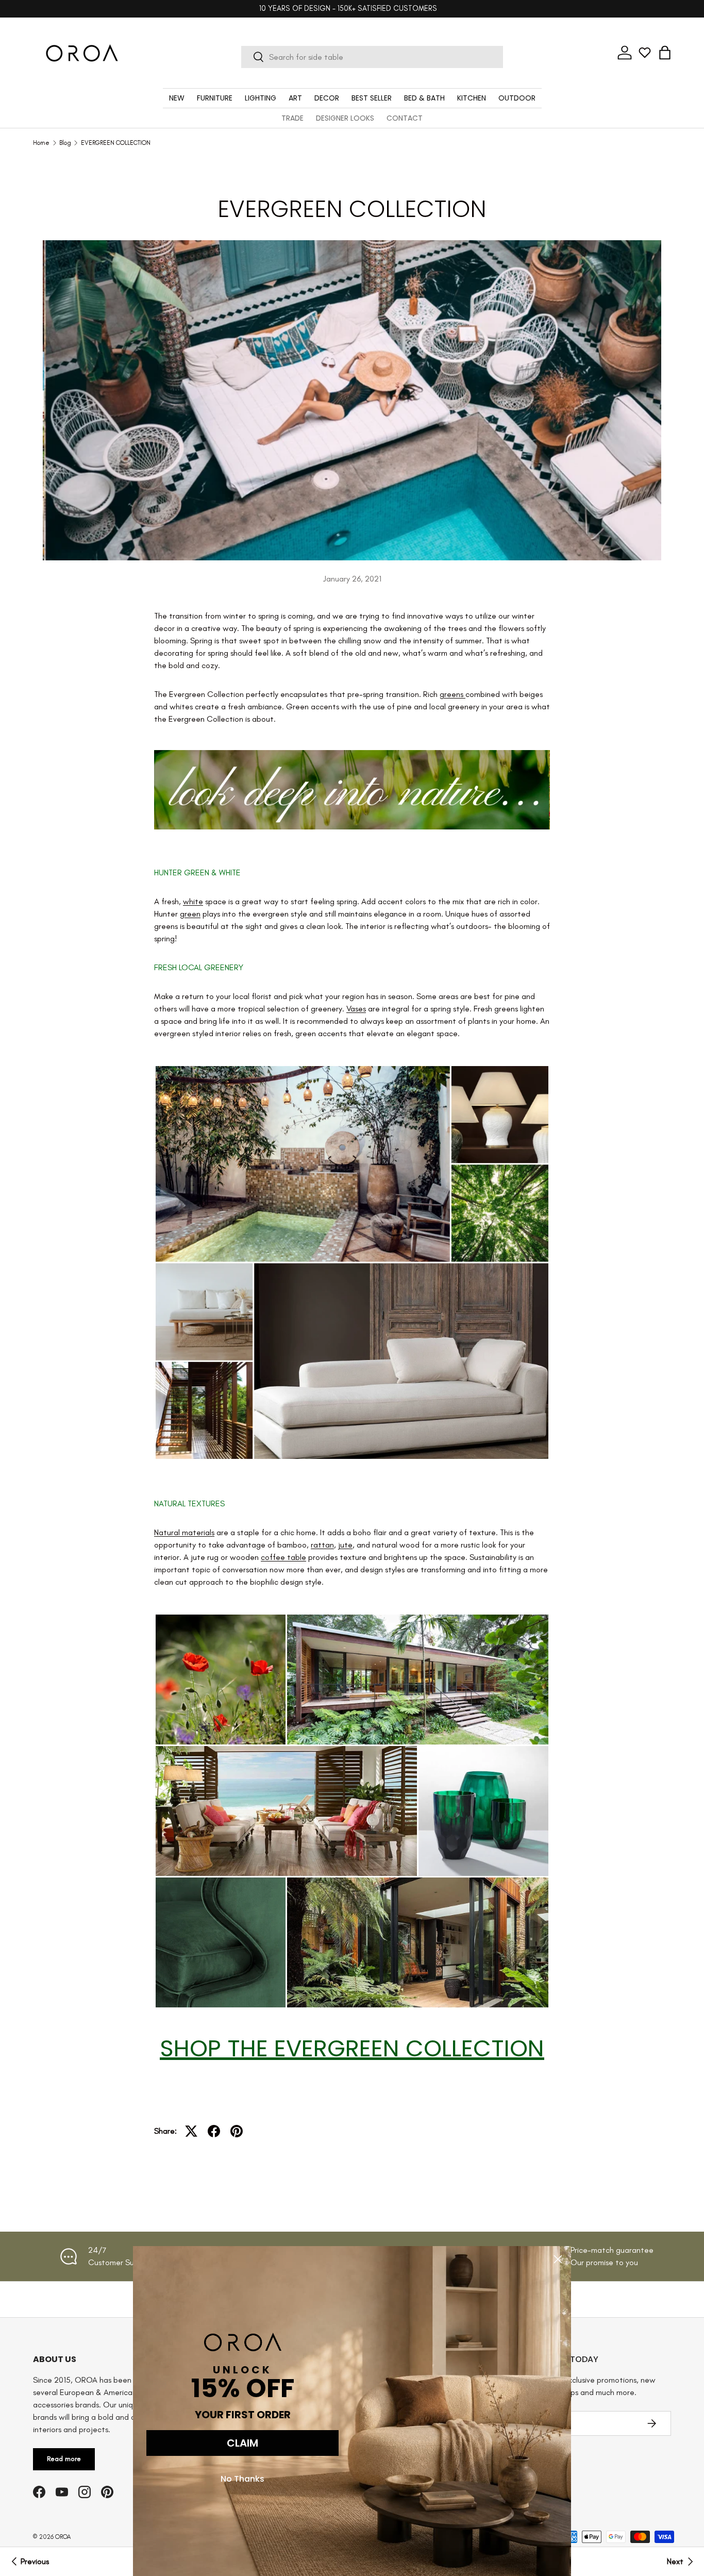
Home (41, 143)
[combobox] (372, 57)
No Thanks (242, 2479)
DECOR (327, 98)
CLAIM (242, 2443)
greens (452, 694)
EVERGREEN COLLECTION (116, 143)
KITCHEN (472, 98)
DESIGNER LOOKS (345, 118)
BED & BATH (424, 98)
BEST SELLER (372, 98)
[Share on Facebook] (214, 2131)
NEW (177, 98)
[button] (665, 53)
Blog (65, 143)
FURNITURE (215, 98)
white (193, 901)
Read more (64, 2459)
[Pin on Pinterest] (237, 2131)
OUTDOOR (517, 98)
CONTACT (405, 118)
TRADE (292, 118)
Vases (356, 1009)
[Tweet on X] (191, 2131)
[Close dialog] (558, 2259)
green (190, 914)
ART (295, 98)
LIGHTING (261, 98)
